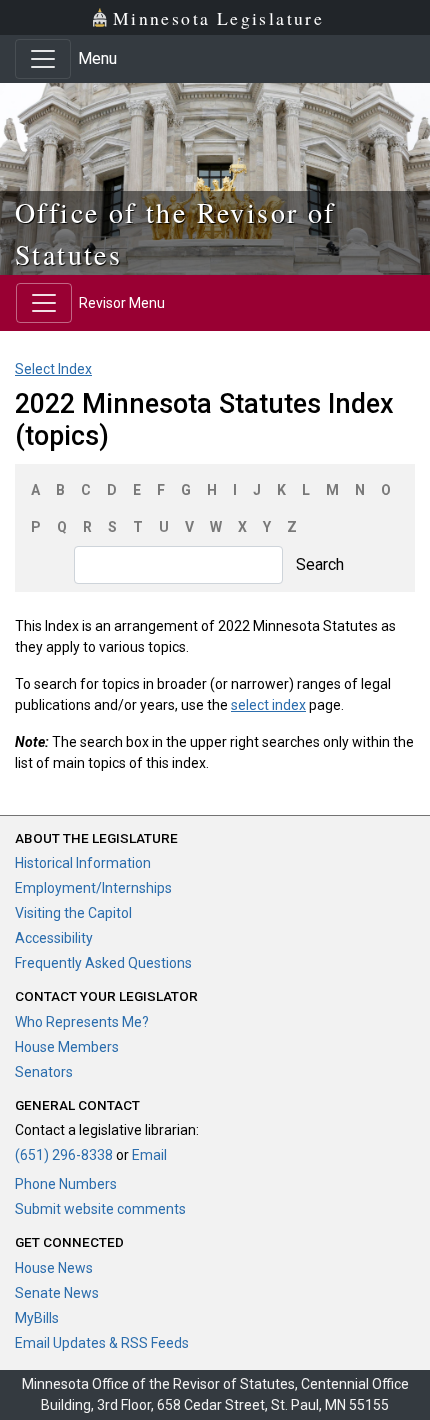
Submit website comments (100, 1209)
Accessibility (54, 938)
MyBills (37, 1318)
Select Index (53, 369)
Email (149, 1155)
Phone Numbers (66, 1184)
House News (54, 1268)
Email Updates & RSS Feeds (102, 1343)
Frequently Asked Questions (103, 963)
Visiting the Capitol (73, 913)
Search (320, 564)
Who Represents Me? (82, 1022)
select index (268, 705)
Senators (44, 1072)
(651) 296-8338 (64, 1155)
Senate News (57, 1293)
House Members (67, 1047)
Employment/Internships (93, 888)
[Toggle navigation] (43, 59)
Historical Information (83, 863)
